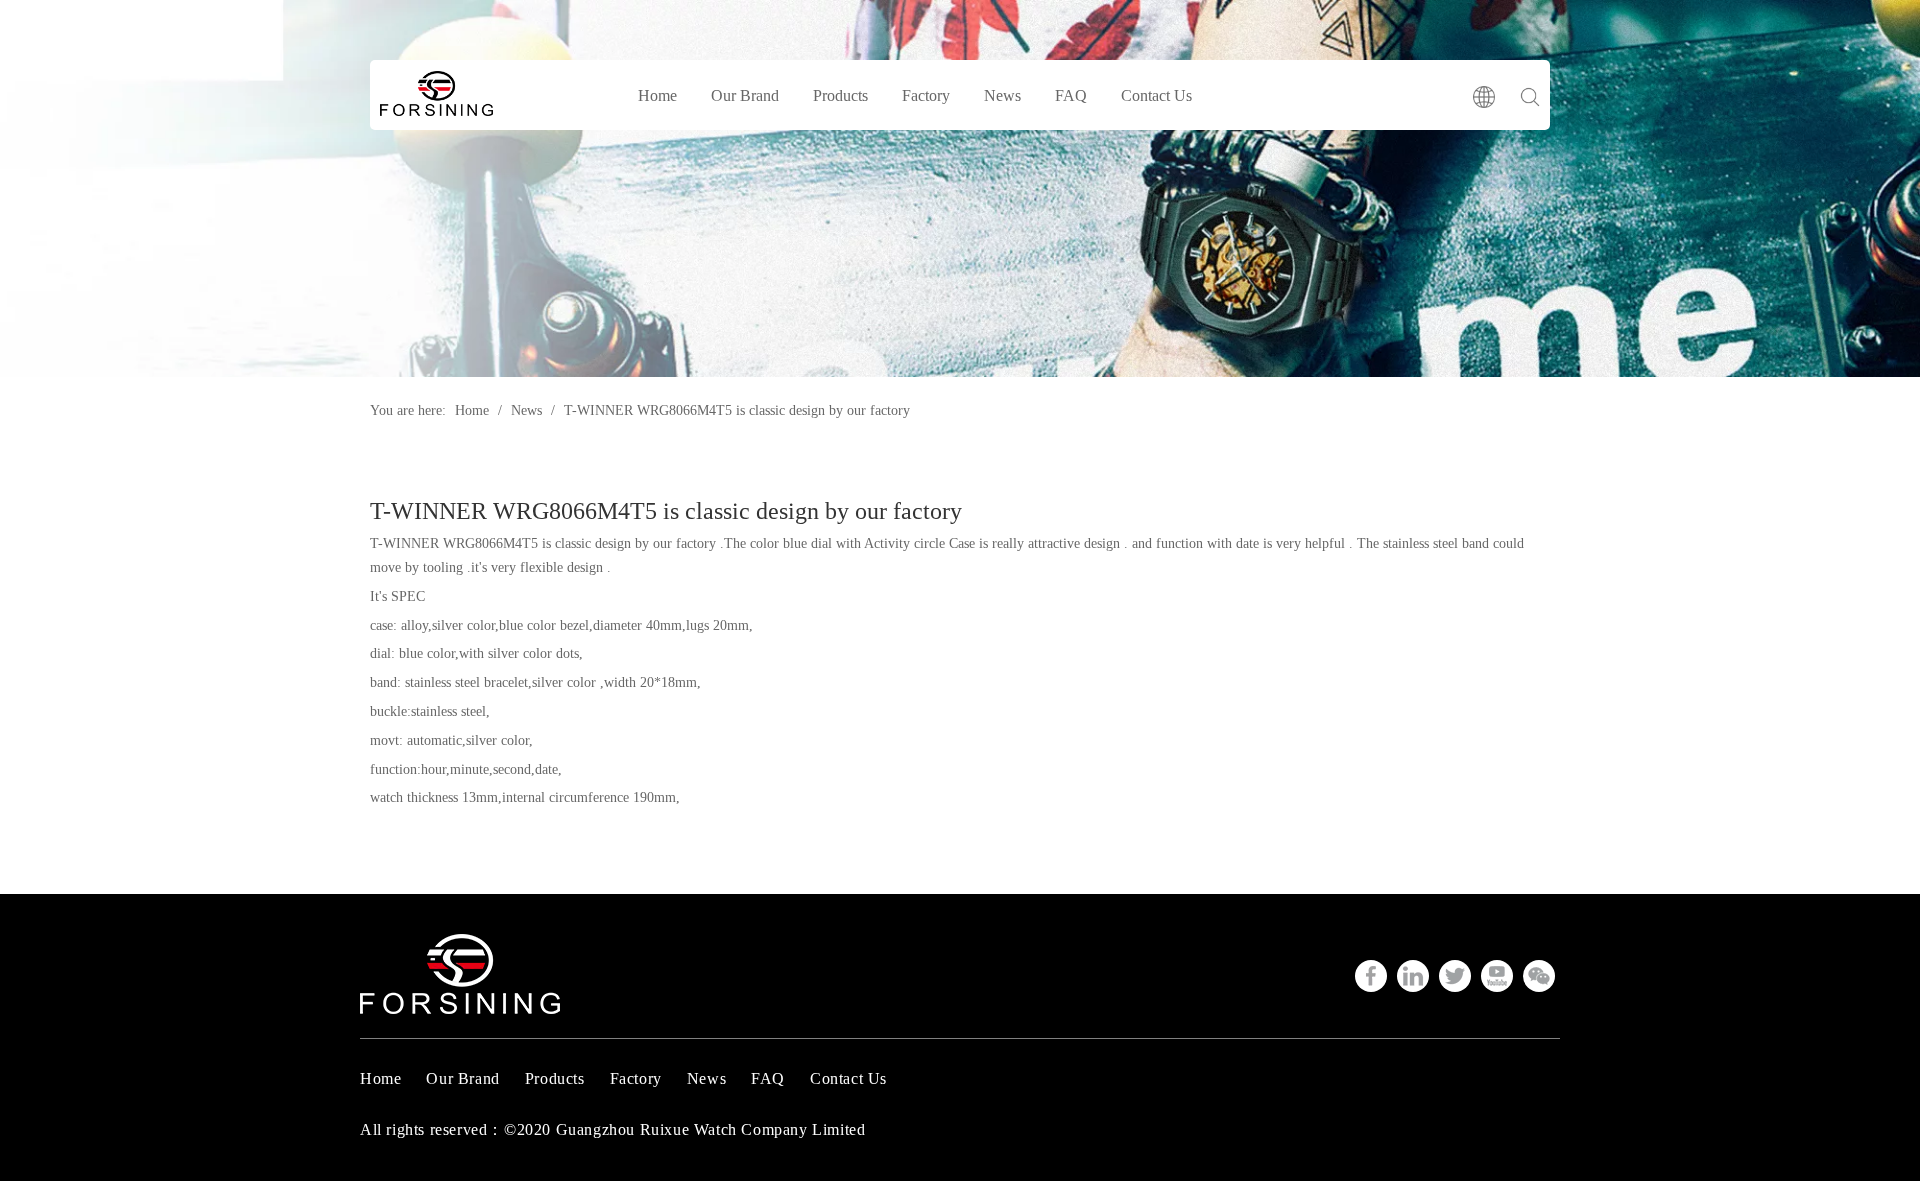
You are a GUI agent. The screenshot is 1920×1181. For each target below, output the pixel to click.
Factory (926, 95)
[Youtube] (1497, 976)
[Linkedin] (1413, 976)
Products (840, 95)
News (1002, 95)
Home (657, 95)
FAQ (1071, 95)
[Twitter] (1455, 976)
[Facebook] (1371, 976)
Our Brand (745, 95)
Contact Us (1156, 95)
